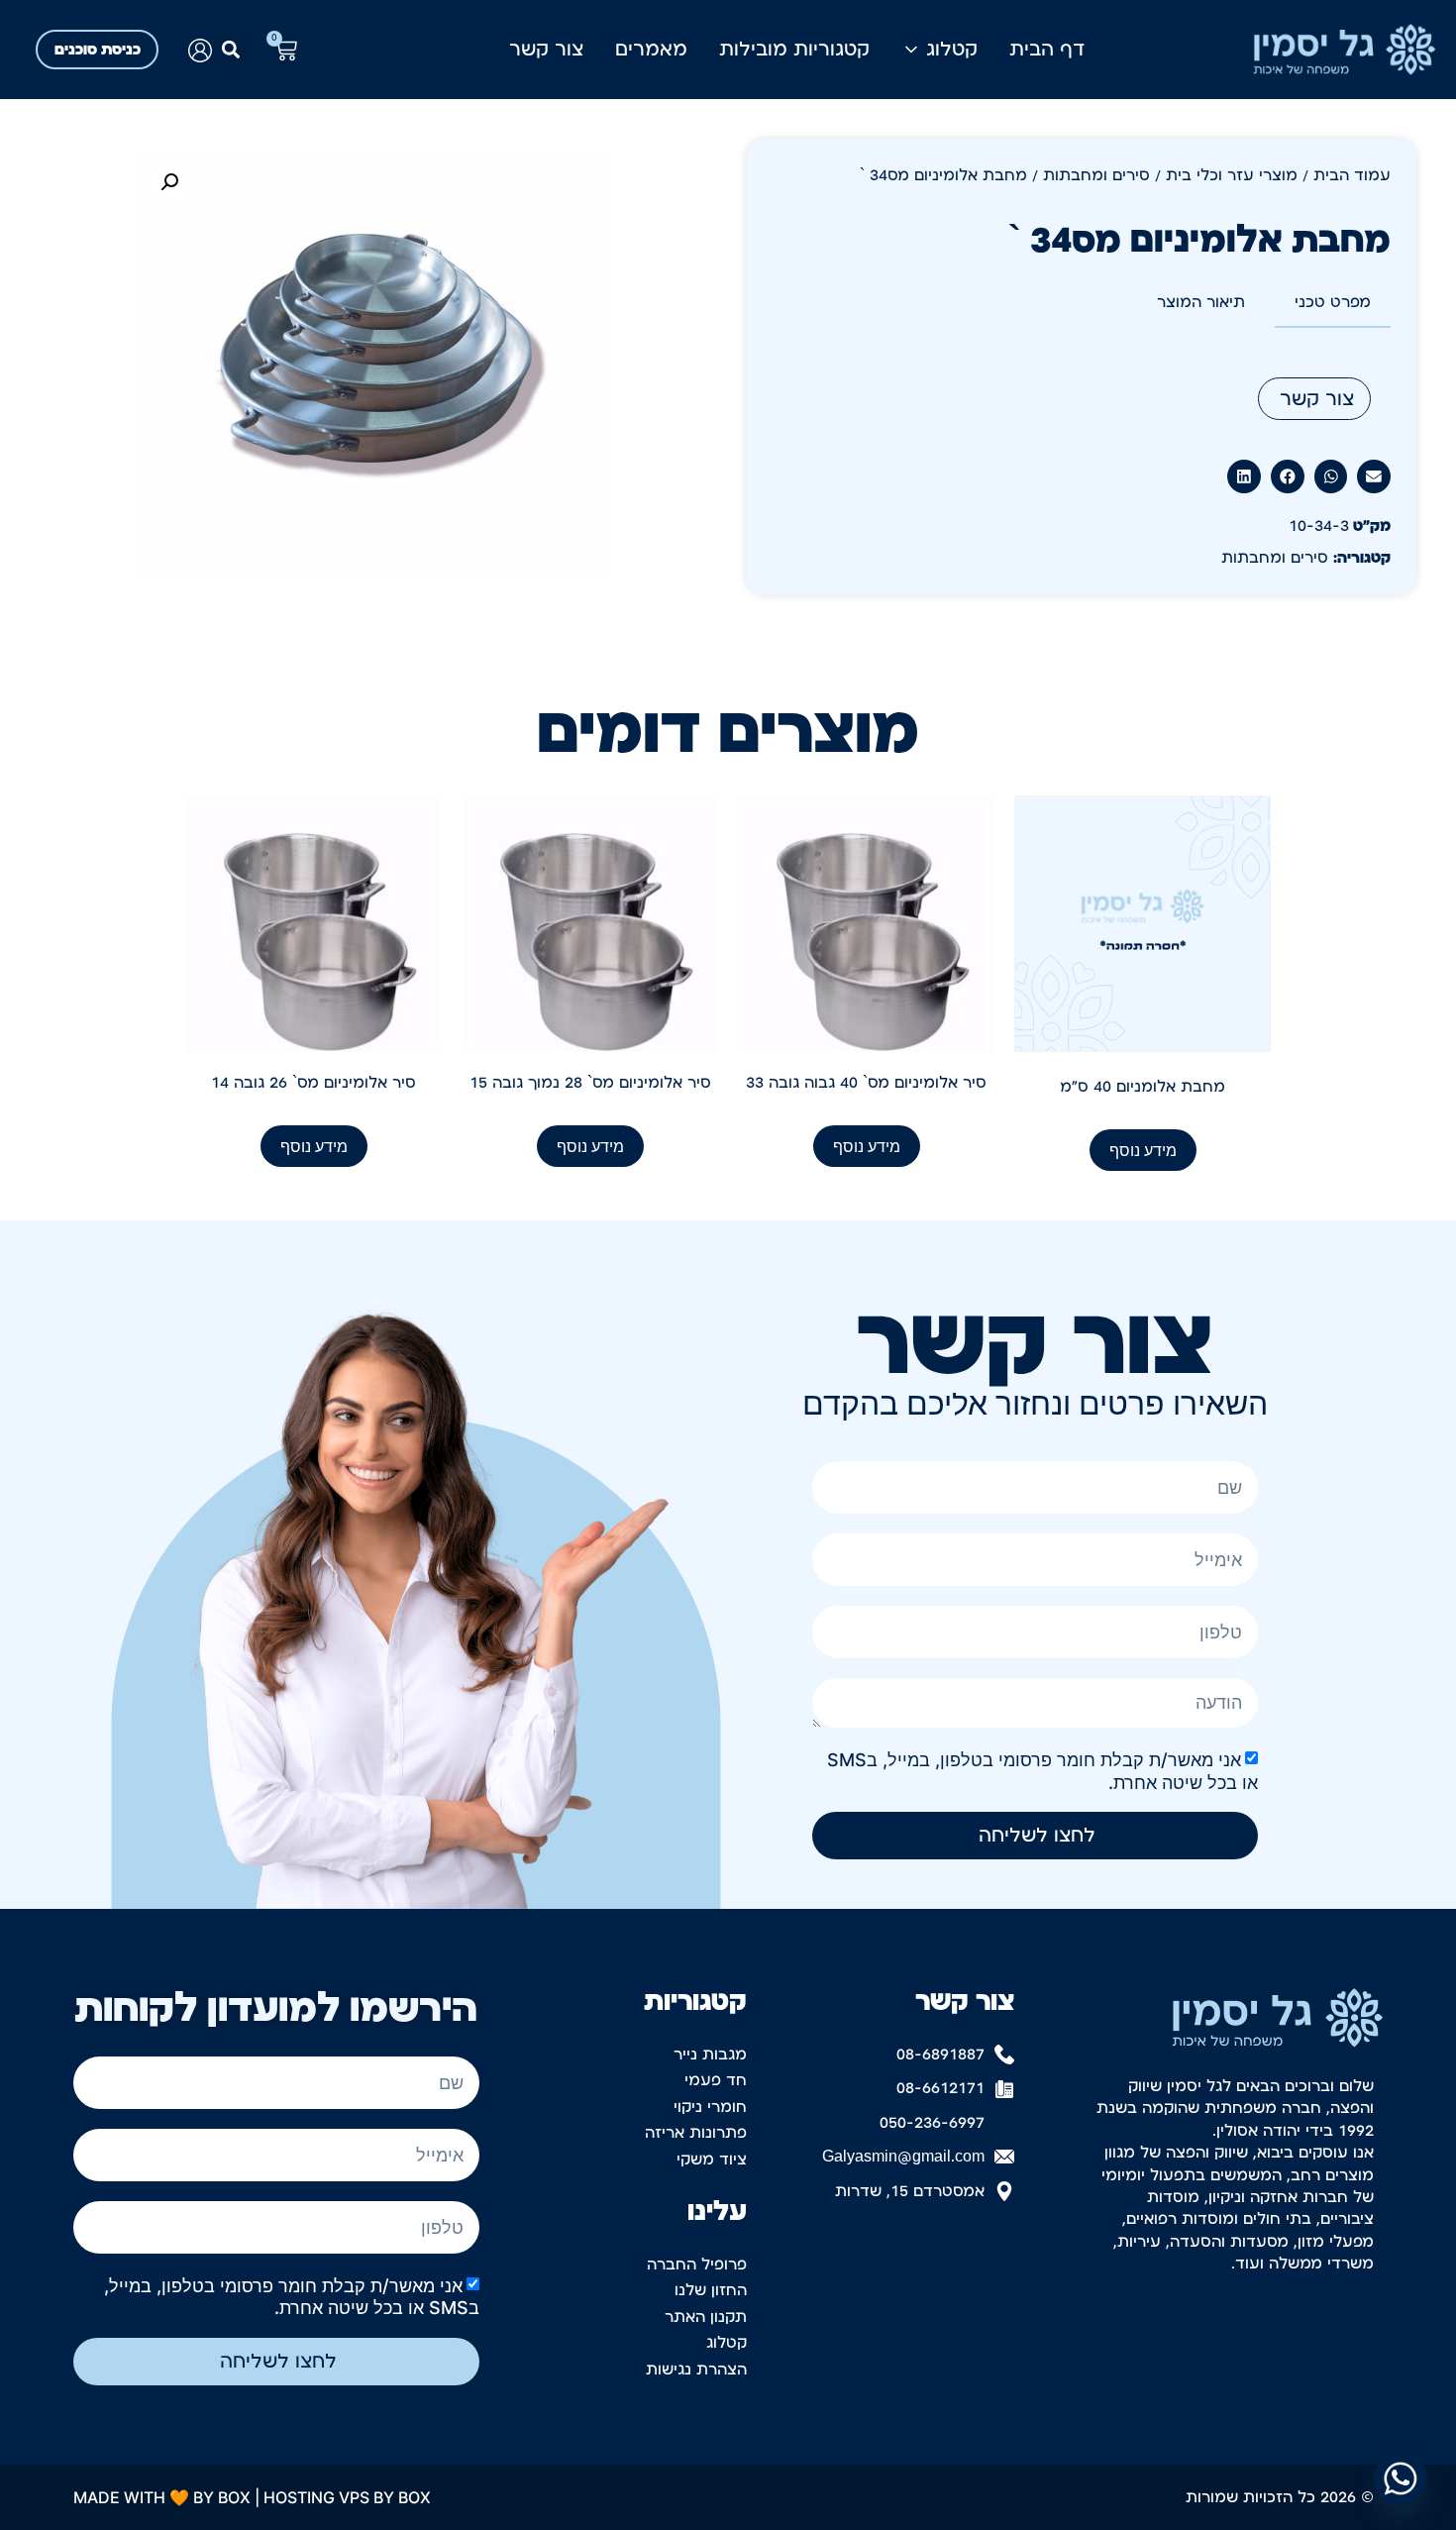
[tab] (1333, 303)
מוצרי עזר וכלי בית (1232, 175)
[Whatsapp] (1401, 2478)
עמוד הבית (1352, 175)
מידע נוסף (1143, 1150)
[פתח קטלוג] (911, 50)
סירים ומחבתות (1096, 175)
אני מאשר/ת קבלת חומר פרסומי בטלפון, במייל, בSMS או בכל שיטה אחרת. (292, 2297)
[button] (231, 50)
